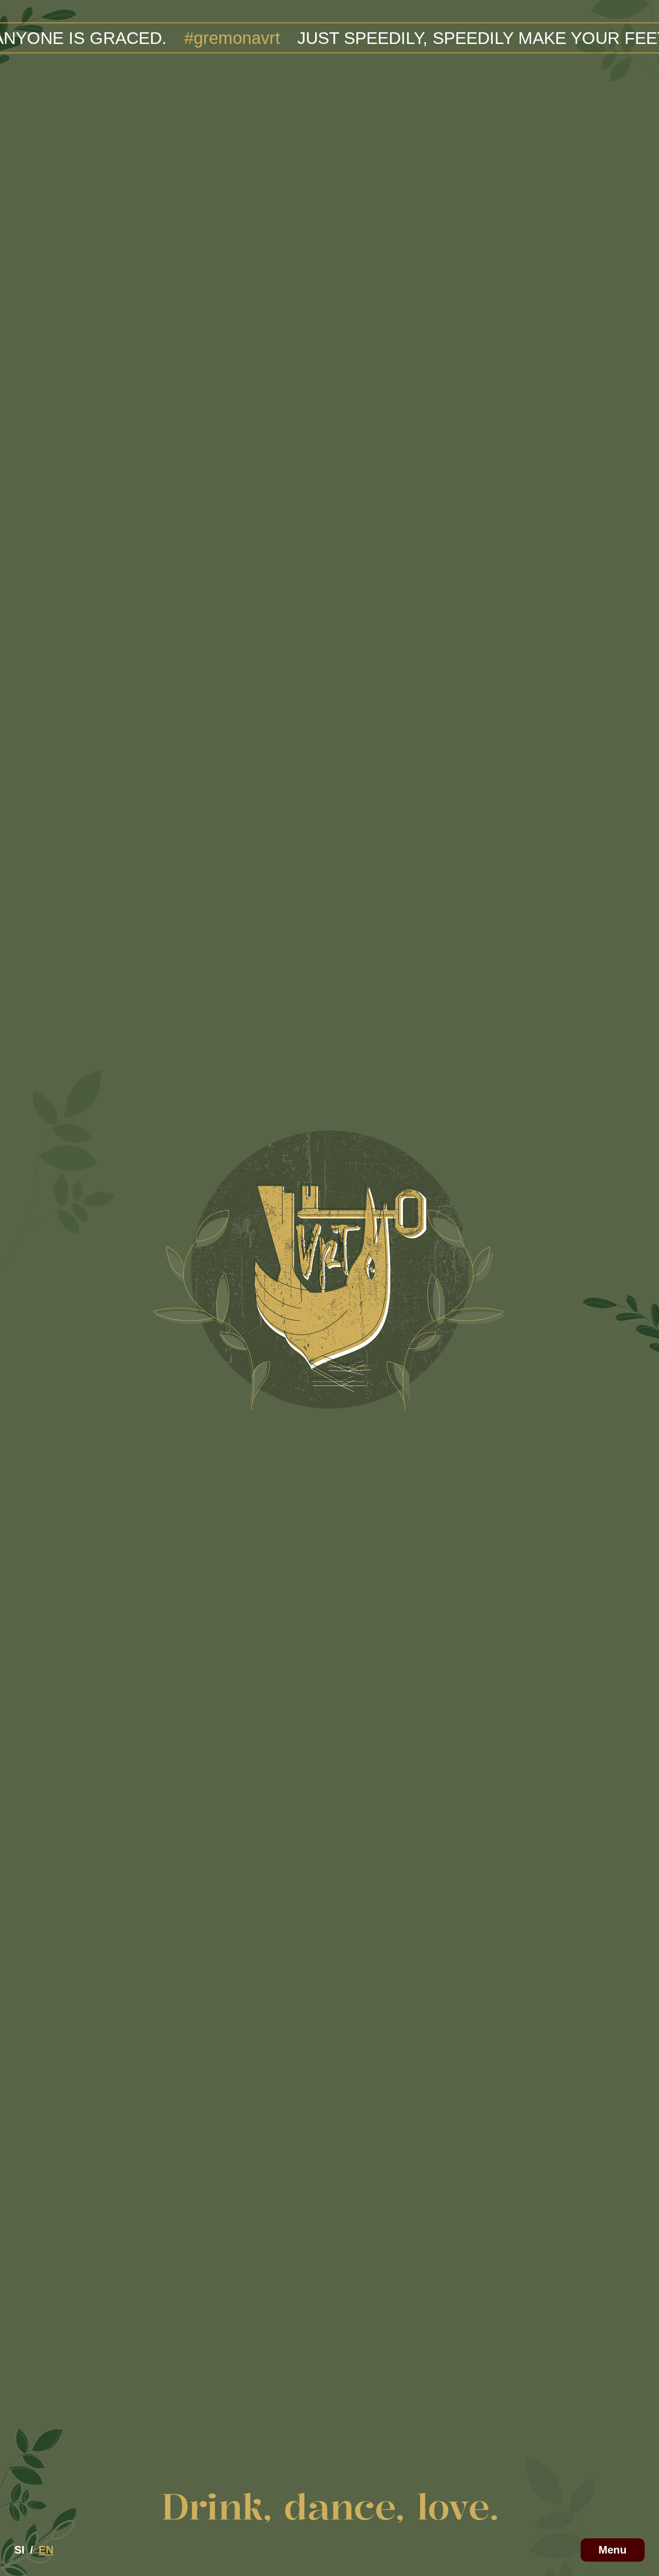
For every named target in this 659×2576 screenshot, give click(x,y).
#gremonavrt (129, 38)
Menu (613, 2550)
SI (20, 2550)
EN (46, 2550)
